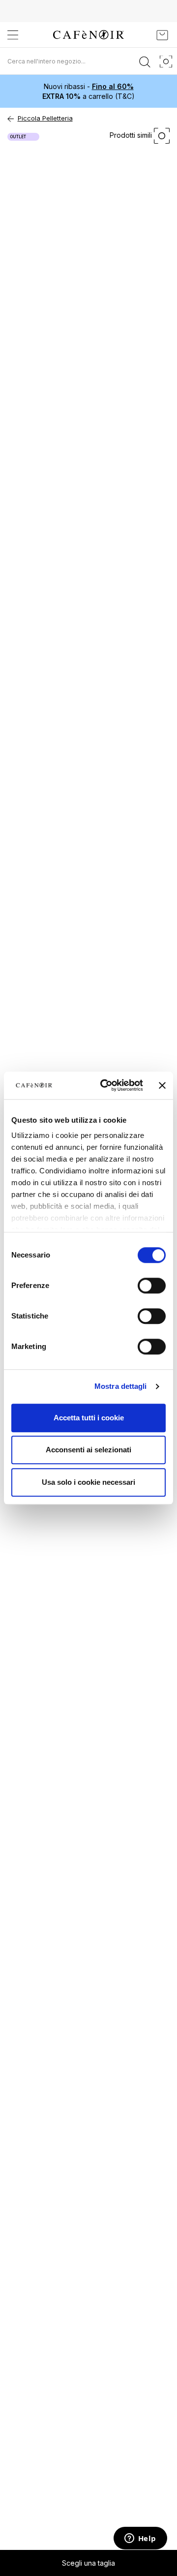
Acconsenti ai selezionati (88, 1450)
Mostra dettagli (121, 1386)
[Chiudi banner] (162, 1085)
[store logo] (88, 35)
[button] (88, 2563)
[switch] (152, 1287)
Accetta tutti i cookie (89, 1418)
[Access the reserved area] (140, 35)
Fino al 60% (113, 86)
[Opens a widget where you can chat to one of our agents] (140, 2539)
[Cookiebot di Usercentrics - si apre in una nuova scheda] (106, 1085)
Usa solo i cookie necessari (88, 1482)
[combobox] (88, 61)
